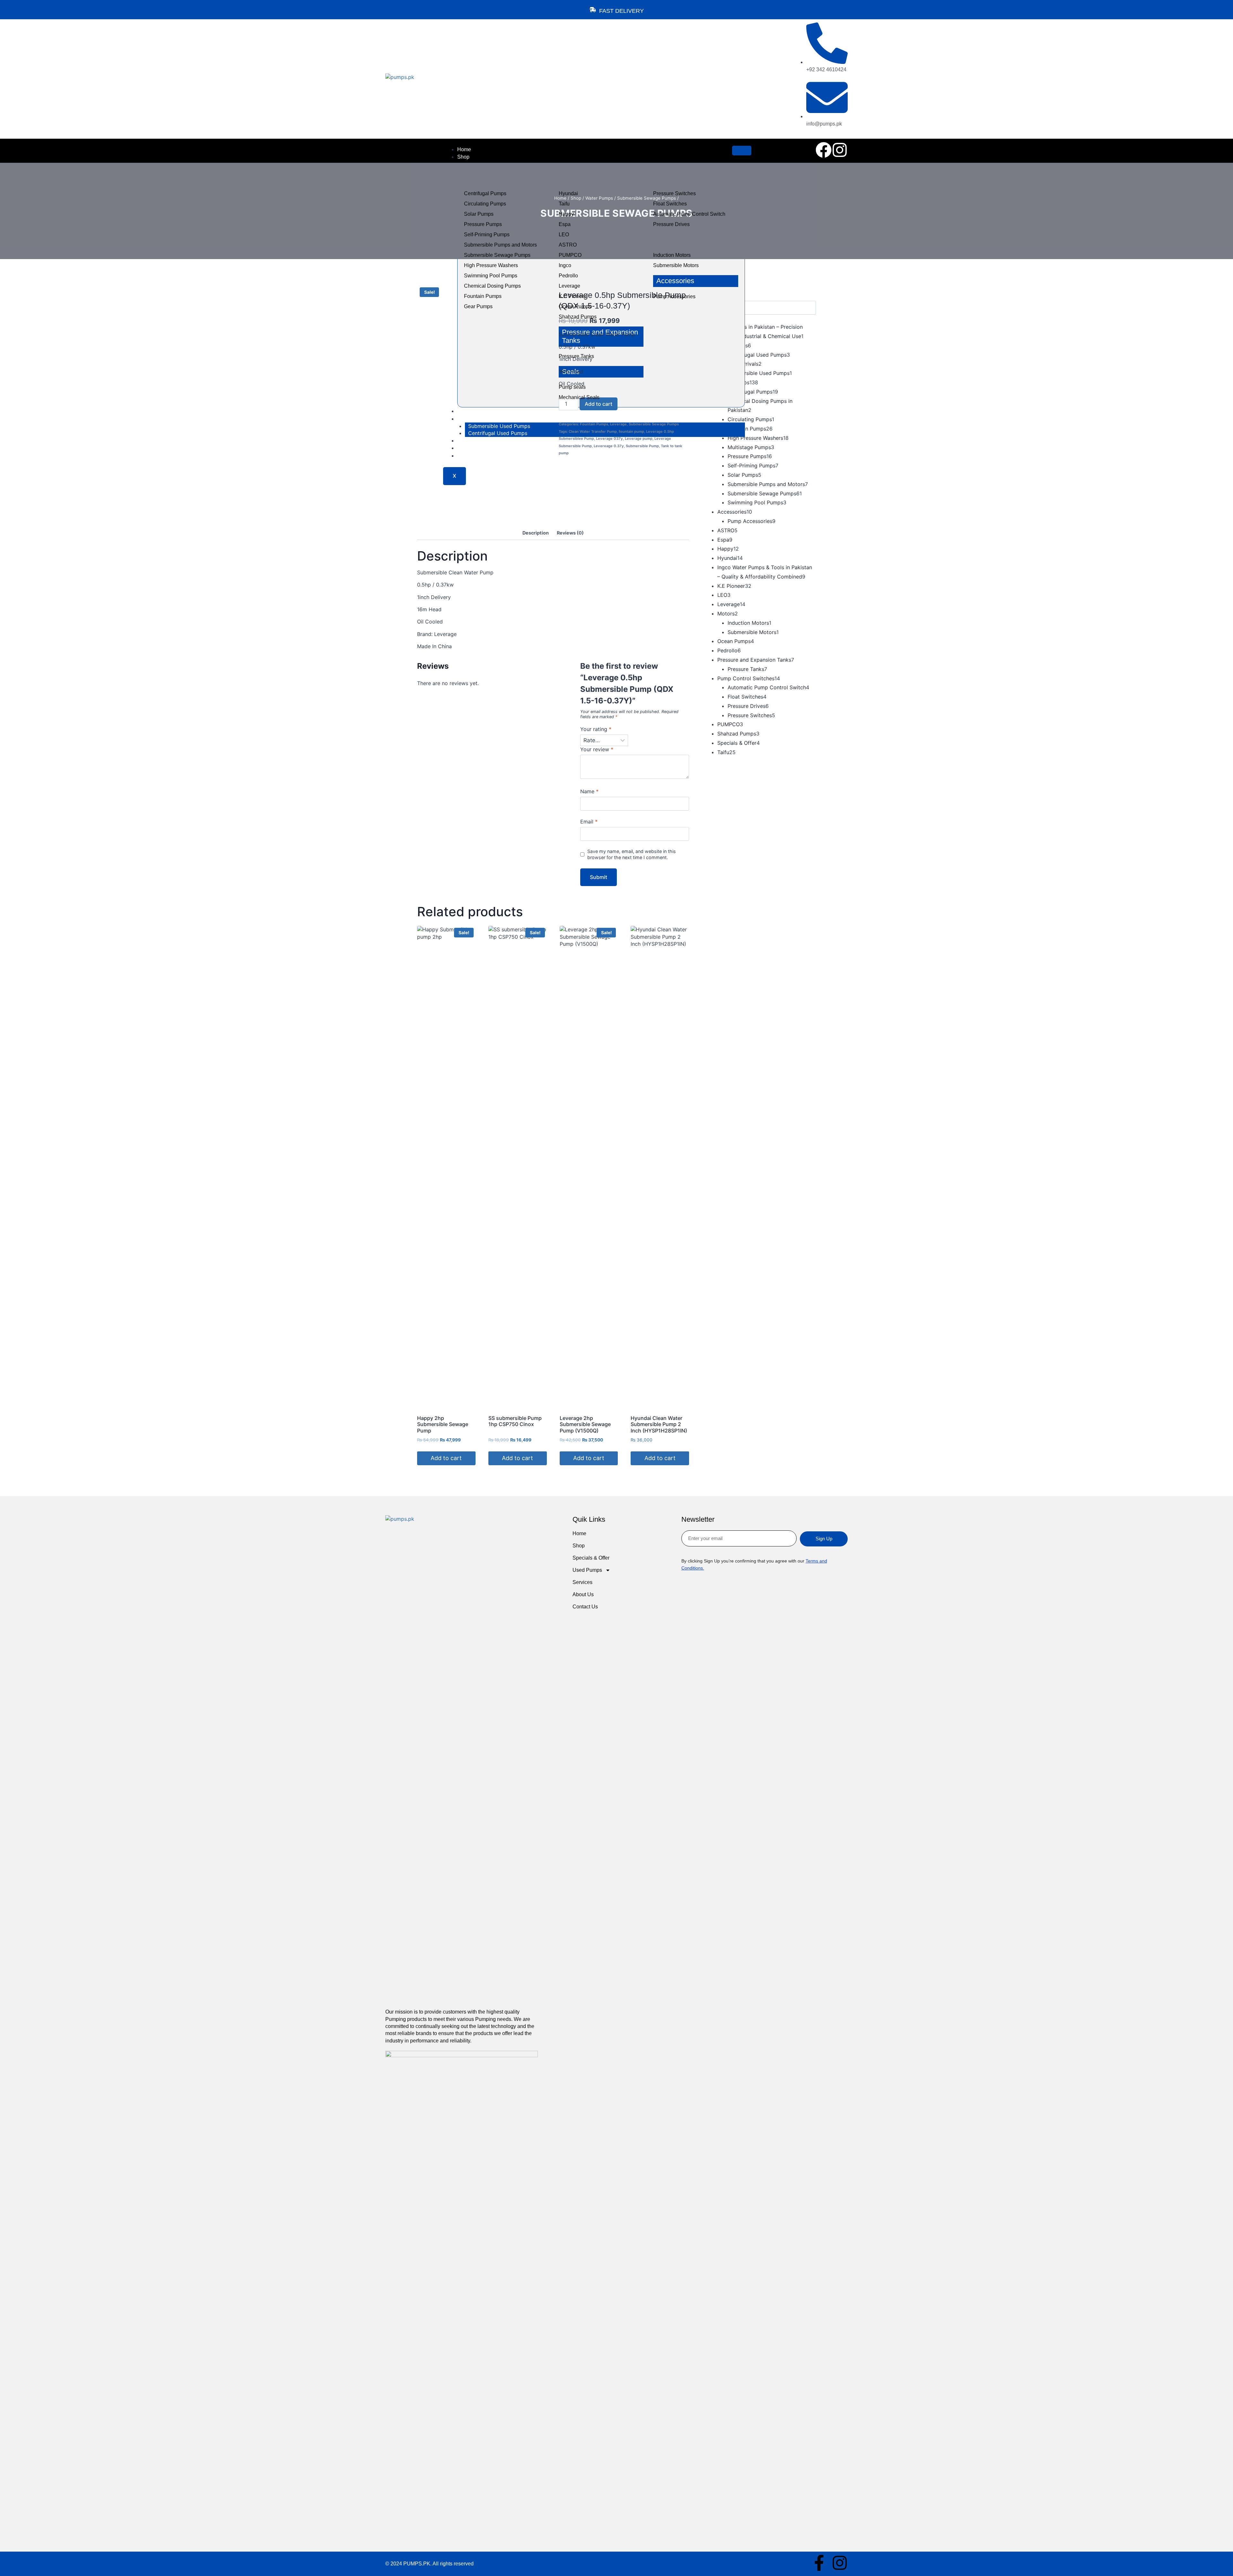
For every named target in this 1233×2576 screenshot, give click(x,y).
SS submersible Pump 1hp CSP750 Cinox (515, 1421)
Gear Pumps (478, 306)
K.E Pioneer (573, 296)
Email (589, 822)
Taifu (564, 204)
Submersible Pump (642, 446)
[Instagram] (840, 150)
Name (589, 791)
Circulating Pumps (485, 204)
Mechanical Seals (579, 397)
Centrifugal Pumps (485, 193)
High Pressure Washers (491, 265)
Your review (597, 749)
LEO (564, 235)
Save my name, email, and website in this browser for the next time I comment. (632, 854)
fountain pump (631, 431)
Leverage (569, 286)
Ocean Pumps (575, 306)
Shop (463, 157)
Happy (566, 214)
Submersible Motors (676, 265)
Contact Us (585, 1607)
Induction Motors (672, 255)
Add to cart (599, 404)
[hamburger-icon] (742, 151)
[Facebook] (824, 150)
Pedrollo (568, 276)
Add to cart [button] (446, 1458)
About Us (583, 1594)
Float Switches (670, 204)
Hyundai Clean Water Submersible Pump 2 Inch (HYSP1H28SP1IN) (659, 1424)
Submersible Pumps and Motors (500, 245)
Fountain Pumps (483, 296)
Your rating (596, 729)
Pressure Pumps (483, 224)
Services (582, 1582)
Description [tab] (536, 533)
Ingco (565, 265)
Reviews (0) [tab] (570, 533)
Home (464, 149)
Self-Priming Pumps (487, 235)
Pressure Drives (671, 224)
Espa (565, 224)
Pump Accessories (674, 296)
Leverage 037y (609, 439)
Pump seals (572, 387)
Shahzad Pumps (578, 317)
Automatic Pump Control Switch (689, 214)
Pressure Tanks (576, 356)
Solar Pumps (479, 214)
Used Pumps (587, 1570)
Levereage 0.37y (609, 446)
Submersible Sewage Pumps (497, 255)
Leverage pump (639, 439)
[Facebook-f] (819, 2563)
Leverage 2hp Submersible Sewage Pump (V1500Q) (585, 1424)
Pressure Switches (674, 193)
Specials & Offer (591, 1558)
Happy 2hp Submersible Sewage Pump (443, 1424)
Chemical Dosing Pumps (492, 286)
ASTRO (568, 245)
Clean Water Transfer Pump (593, 431)
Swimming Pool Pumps (491, 276)
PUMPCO (570, 255)
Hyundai (568, 193)
